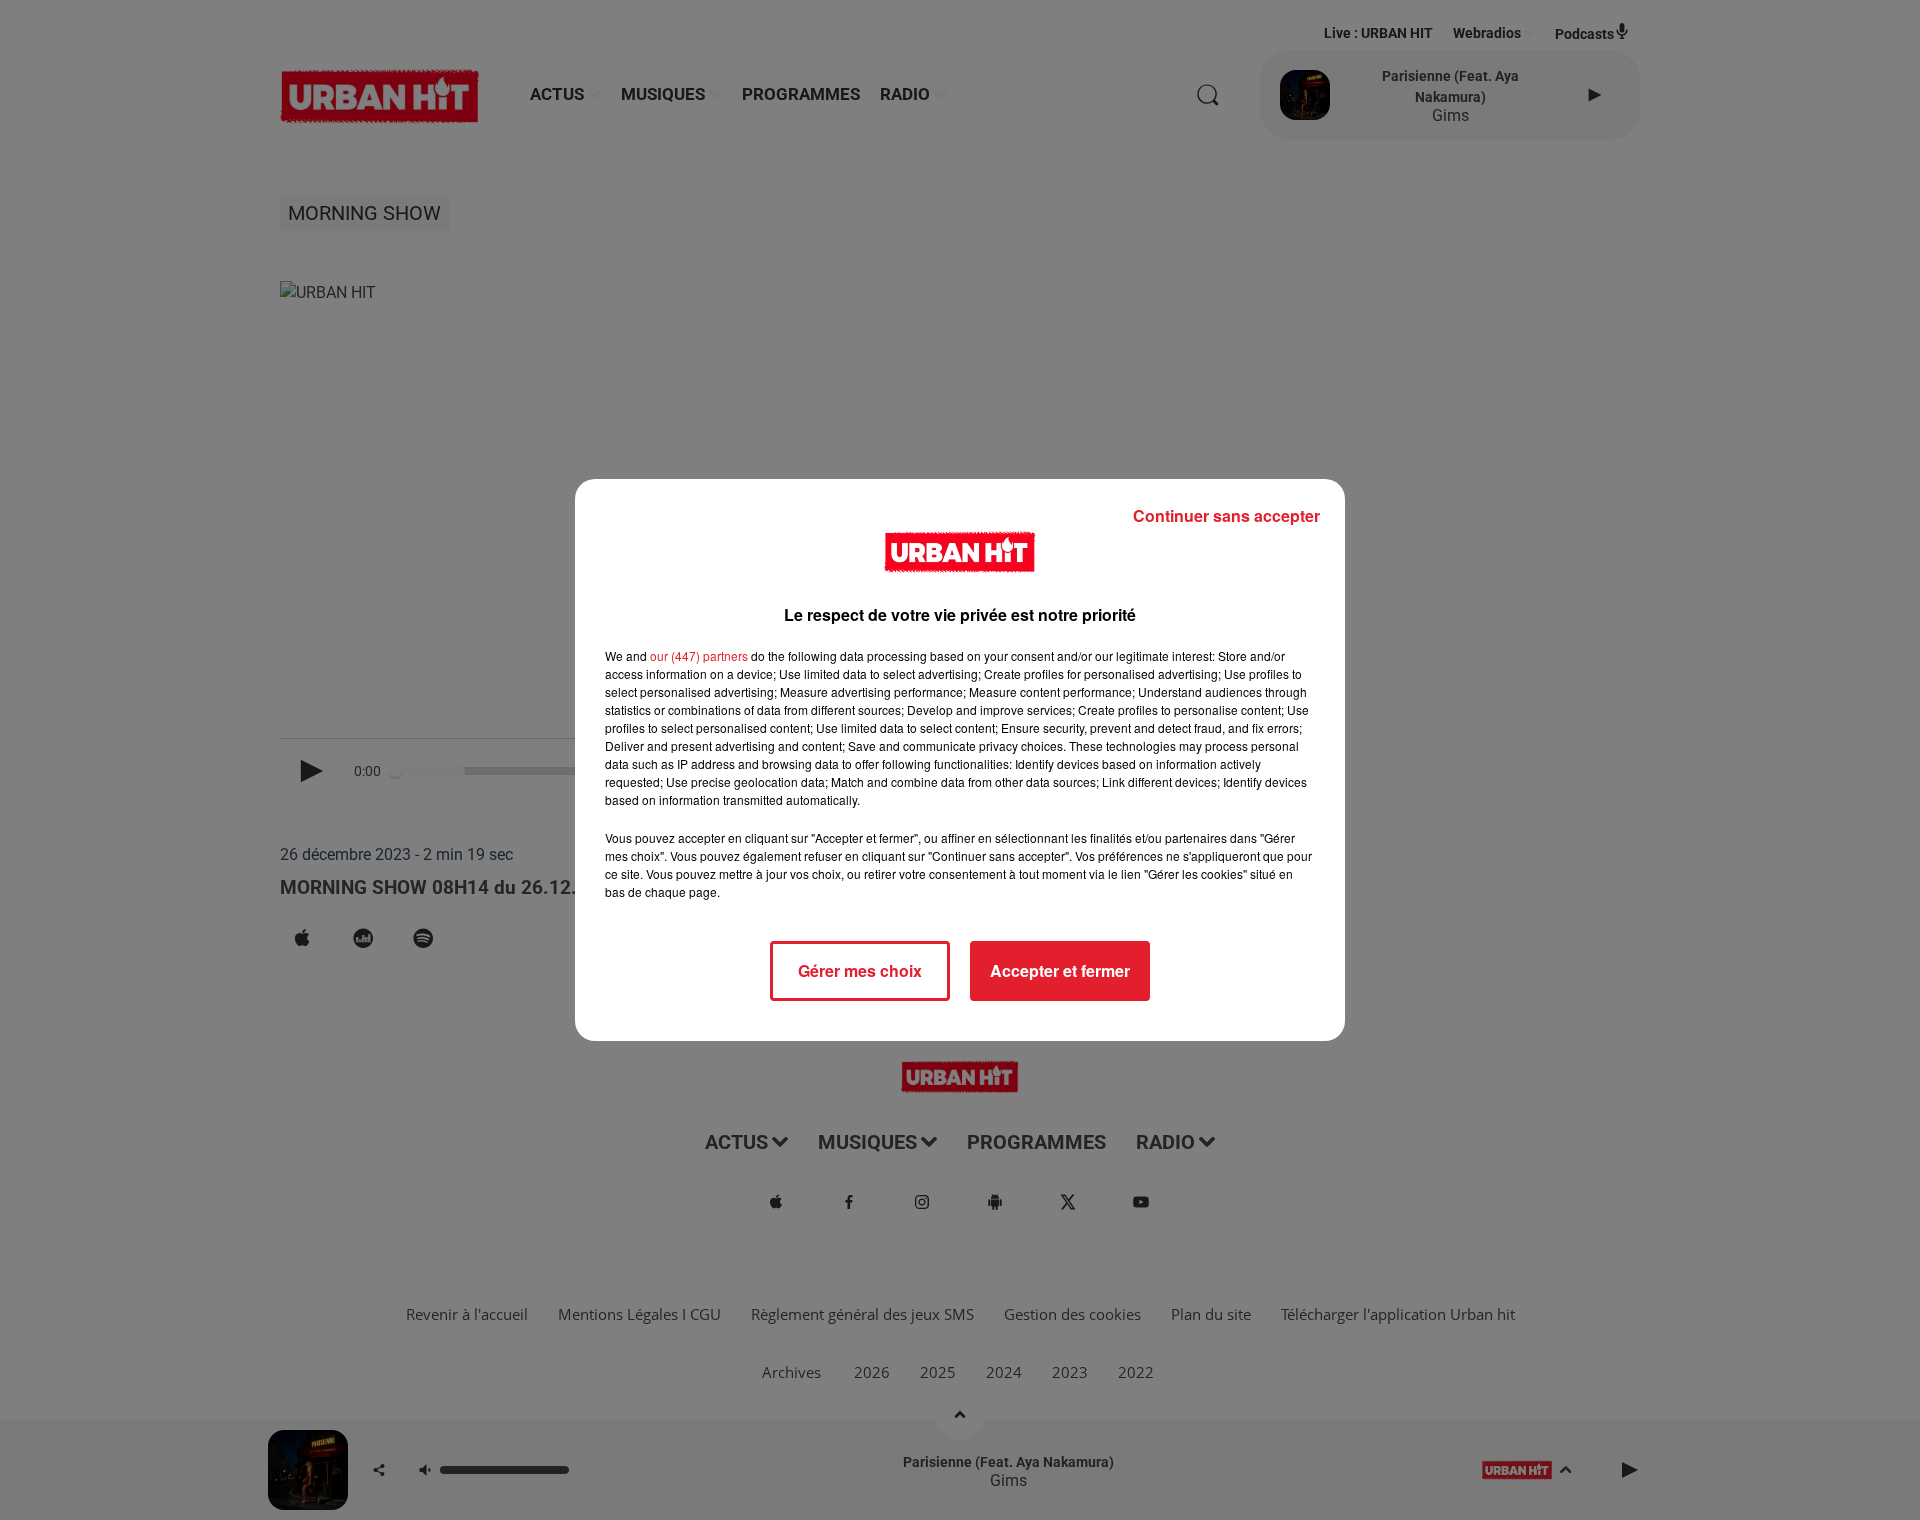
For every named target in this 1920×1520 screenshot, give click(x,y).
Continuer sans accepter (1226, 515)
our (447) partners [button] (699, 655)
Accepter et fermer (1060, 970)
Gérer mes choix (860, 970)
